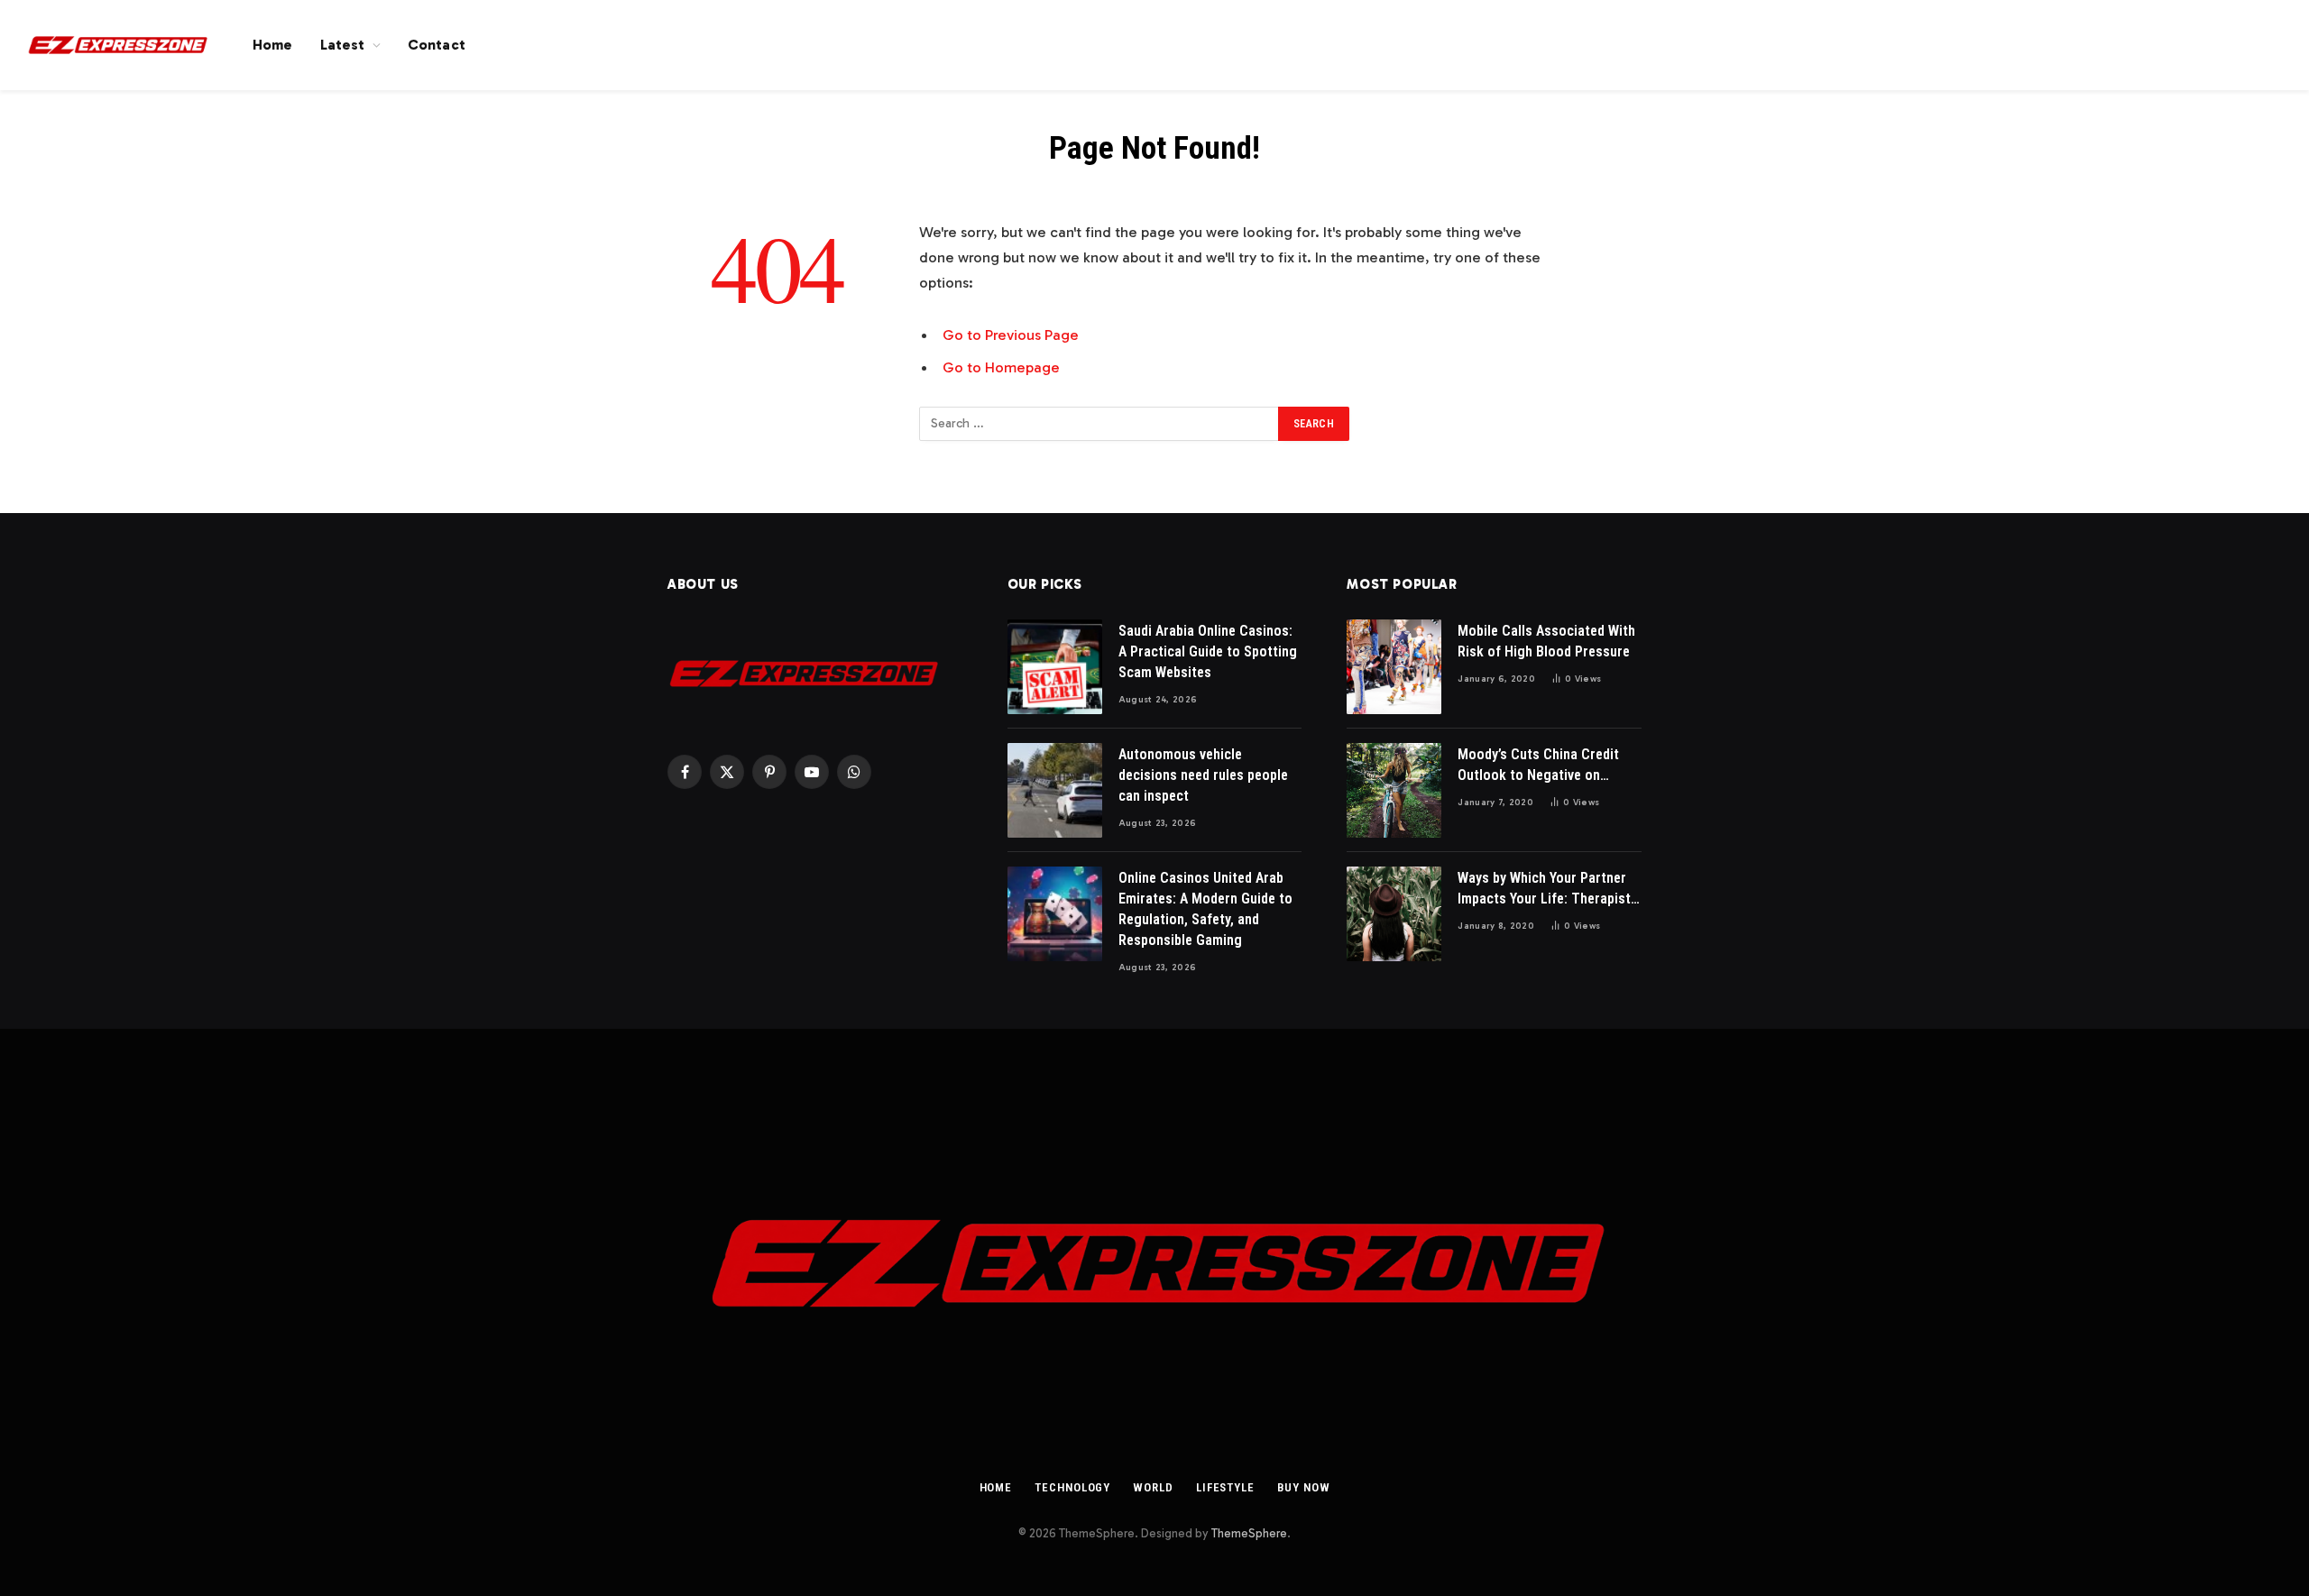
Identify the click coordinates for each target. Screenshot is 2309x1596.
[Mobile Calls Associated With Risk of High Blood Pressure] (1394, 667)
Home (273, 45)
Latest (343, 45)
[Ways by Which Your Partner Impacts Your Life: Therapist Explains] (1394, 914)
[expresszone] (117, 45)
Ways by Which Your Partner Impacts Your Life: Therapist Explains (1544, 890)
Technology (1072, 1487)
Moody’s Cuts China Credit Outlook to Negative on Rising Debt (1538, 766)
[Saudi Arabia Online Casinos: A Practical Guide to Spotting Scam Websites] (1055, 667)
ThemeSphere (1249, 1533)
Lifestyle (1225, 1487)
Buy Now (1303, 1487)
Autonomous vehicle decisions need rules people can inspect (1203, 775)
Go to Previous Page (1011, 335)
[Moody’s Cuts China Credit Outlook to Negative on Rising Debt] (1394, 790)
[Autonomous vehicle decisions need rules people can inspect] (1055, 790)
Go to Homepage (1001, 367)
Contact (437, 45)
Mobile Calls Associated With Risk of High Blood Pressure (1546, 641)
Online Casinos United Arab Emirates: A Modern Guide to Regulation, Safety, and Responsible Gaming (1205, 909)
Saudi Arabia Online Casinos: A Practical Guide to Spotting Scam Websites (1208, 651)
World (1153, 1487)
